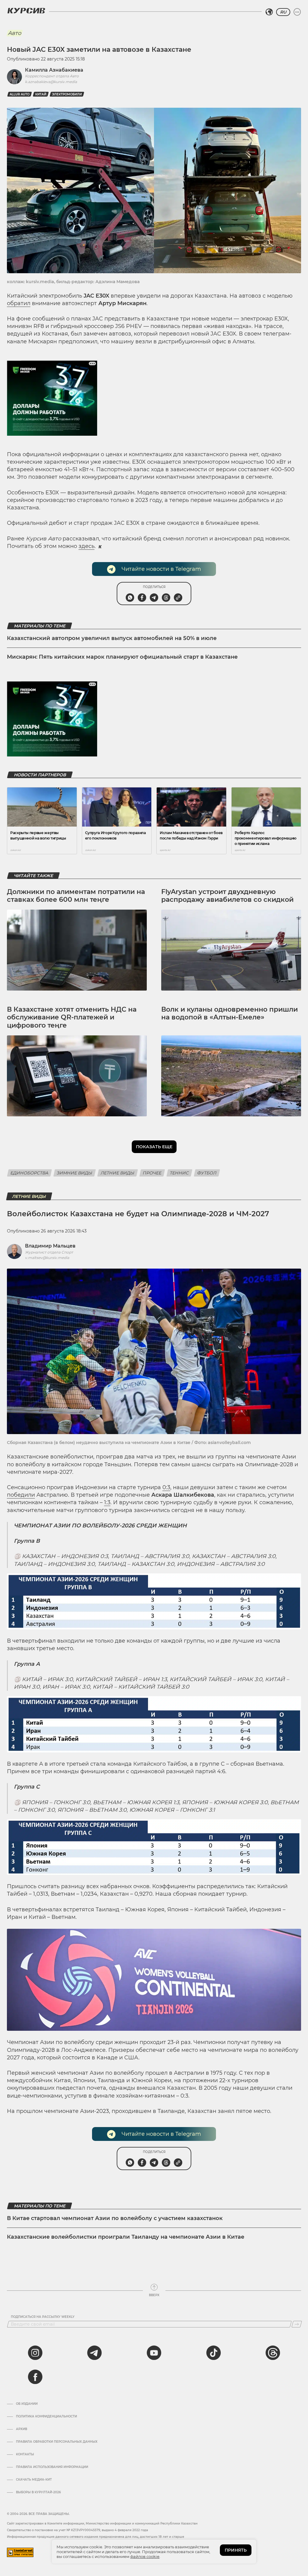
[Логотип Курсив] (26, 11)
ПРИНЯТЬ (236, 2550)
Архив (22, 2429)
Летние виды (118, 1173)
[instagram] (35, 2353)
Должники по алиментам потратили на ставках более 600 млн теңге (76, 896)
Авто (14, 33)
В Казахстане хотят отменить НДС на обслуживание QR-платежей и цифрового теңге (72, 1017)
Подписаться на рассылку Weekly (43, 2317)
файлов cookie (145, 2556)
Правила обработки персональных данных (57, 2442)
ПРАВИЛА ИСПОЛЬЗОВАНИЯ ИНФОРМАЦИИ (52, 2467)
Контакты (25, 2454)
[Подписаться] (297, 2324)
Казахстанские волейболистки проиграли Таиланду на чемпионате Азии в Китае (126, 2237)
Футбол (207, 1173)
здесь (86, 546)
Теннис (179, 1173)
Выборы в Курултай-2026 (38, 2492)
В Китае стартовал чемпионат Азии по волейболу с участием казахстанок (115, 2218)
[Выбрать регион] (269, 12)
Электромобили (67, 94)
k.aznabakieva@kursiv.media (51, 82)
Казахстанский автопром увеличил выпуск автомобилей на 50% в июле (112, 638)
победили (21, 1495)
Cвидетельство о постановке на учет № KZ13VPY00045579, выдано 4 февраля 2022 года (77, 2530)
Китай (41, 94)
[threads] (273, 2353)
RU (283, 12)
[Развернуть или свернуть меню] (297, 12)
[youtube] (154, 2353)
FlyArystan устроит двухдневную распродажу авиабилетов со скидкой (227, 896)
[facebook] (35, 2377)
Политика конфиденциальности (46, 2417)
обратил (19, 303)
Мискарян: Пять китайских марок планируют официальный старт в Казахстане (122, 657)
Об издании (27, 2404)
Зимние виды (75, 1173)
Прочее (152, 1173)
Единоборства (29, 1173)
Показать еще (154, 1147)
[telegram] (94, 2353)
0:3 (166, 1487)
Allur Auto (20, 94)
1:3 (107, 1502)
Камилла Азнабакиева (54, 70)
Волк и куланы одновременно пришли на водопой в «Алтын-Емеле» (229, 1013)
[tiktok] (214, 2353)
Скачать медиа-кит (34, 2480)
